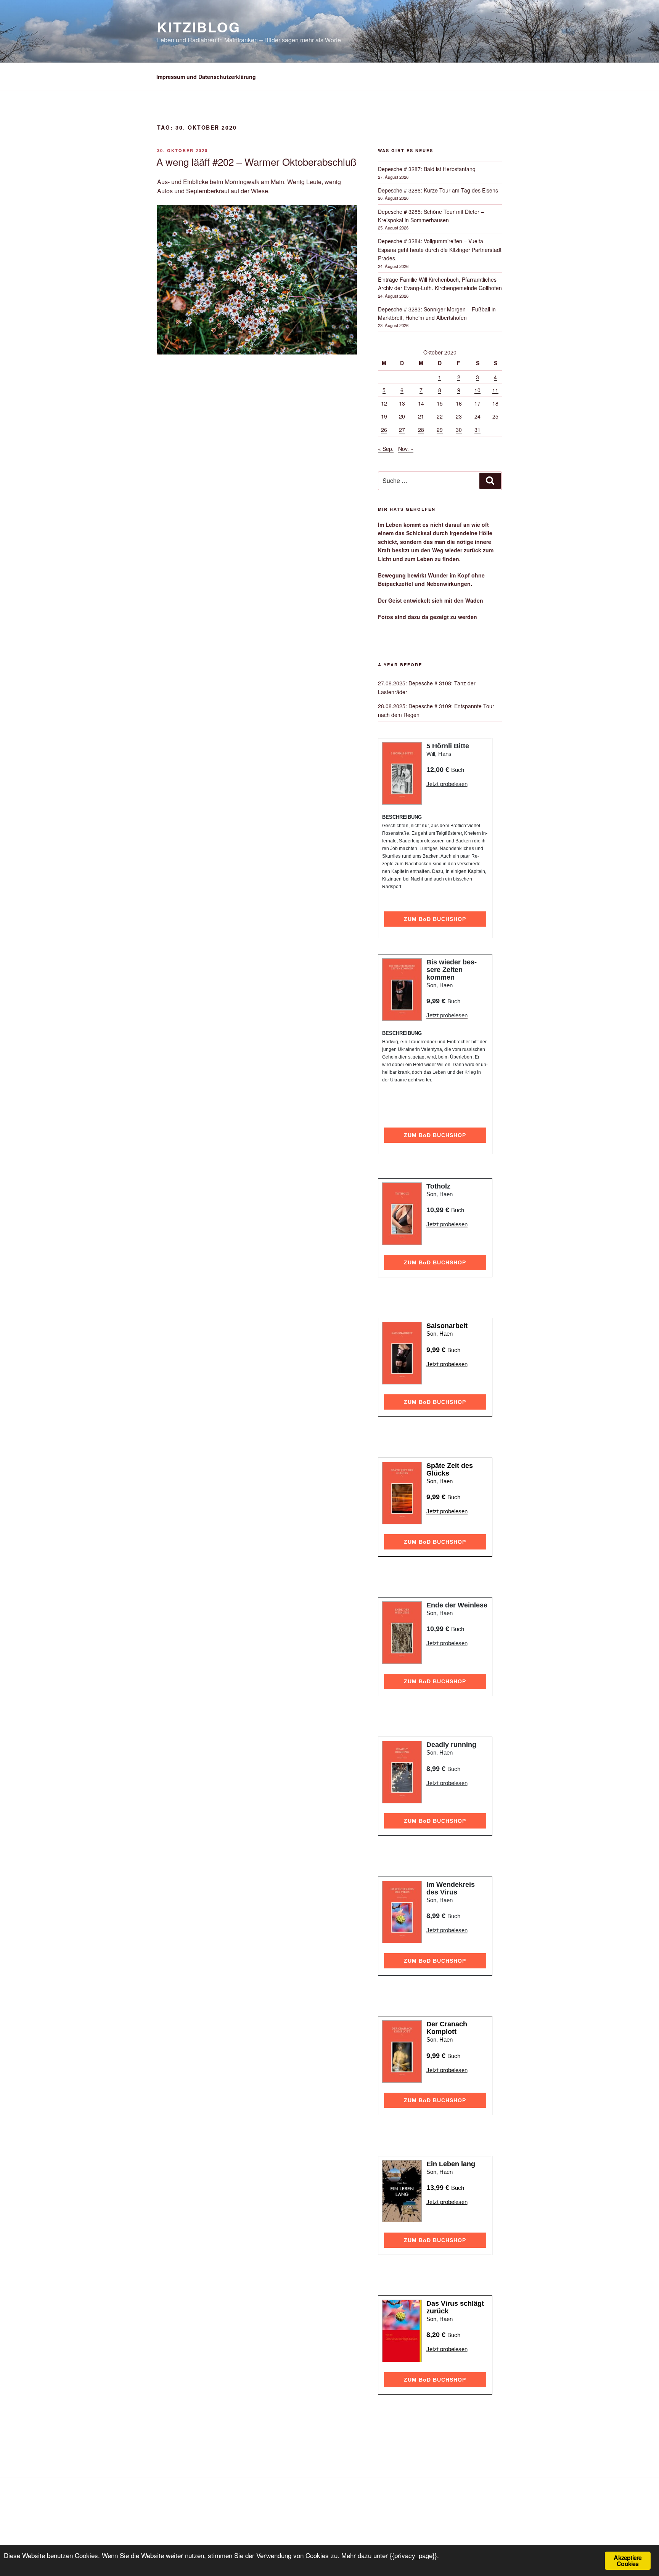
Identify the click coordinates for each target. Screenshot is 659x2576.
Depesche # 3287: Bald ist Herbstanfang (427, 169)
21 (421, 416)
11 (495, 390)
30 (459, 430)
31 (477, 430)
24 (477, 416)
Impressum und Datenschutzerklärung (206, 77)
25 (495, 416)
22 (440, 416)
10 (477, 390)
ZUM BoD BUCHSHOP (435, 919)
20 (402, 416)
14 (421, 403)
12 (384, 403)
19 (384, 416)
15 (440, 403)
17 (477, 403)
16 (459, 403)
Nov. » (406, 449)
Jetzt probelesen (447, 784)
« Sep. (386, 449)
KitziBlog (199, 27)
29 (440, 430)
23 (459, 416)
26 (384, 430)
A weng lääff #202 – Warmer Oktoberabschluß (256, 161)
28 (421, 430)
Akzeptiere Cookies (628, 2561)
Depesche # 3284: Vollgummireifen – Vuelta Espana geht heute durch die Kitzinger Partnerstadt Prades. (440, 249)
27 (402, 430)
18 (495, 403)
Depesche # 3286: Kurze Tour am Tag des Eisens (438, 190)
